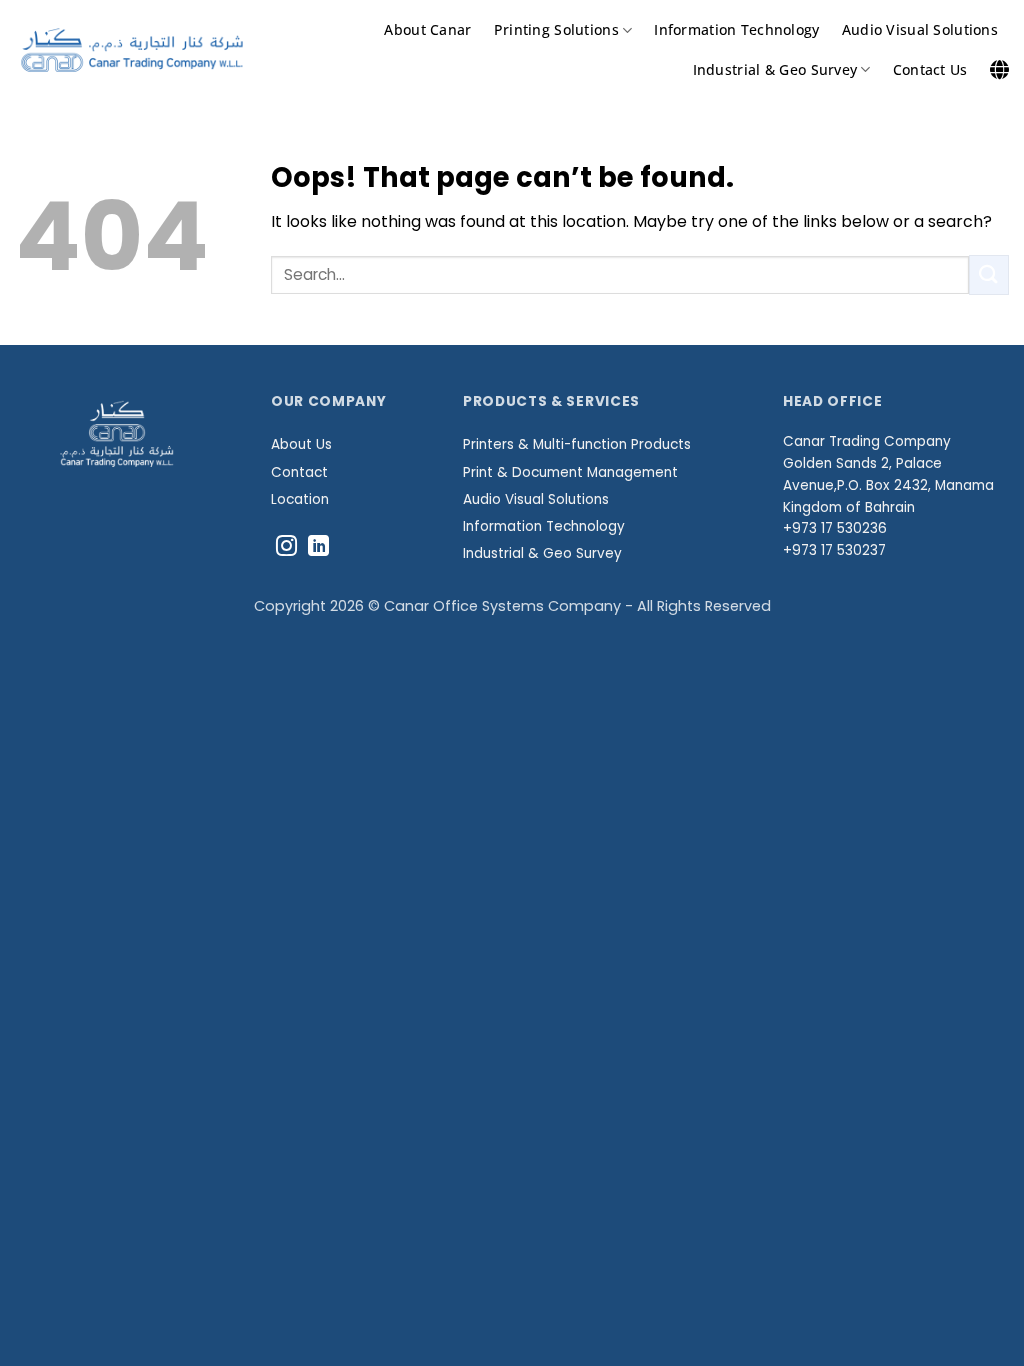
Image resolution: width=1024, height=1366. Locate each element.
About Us (301, 444)
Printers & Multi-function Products (577, 444)
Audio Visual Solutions (920, 29)
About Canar (427, 29)
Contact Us (930, 69)
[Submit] (989, 274)
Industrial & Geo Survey (775, 69)
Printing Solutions (556, 29)
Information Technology (736, 29)
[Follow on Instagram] (286, 547)
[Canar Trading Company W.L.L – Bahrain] (132, 50)
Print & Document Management (570, 472)
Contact (299, 472)
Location (300, 499)
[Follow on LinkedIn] (318, 547)
